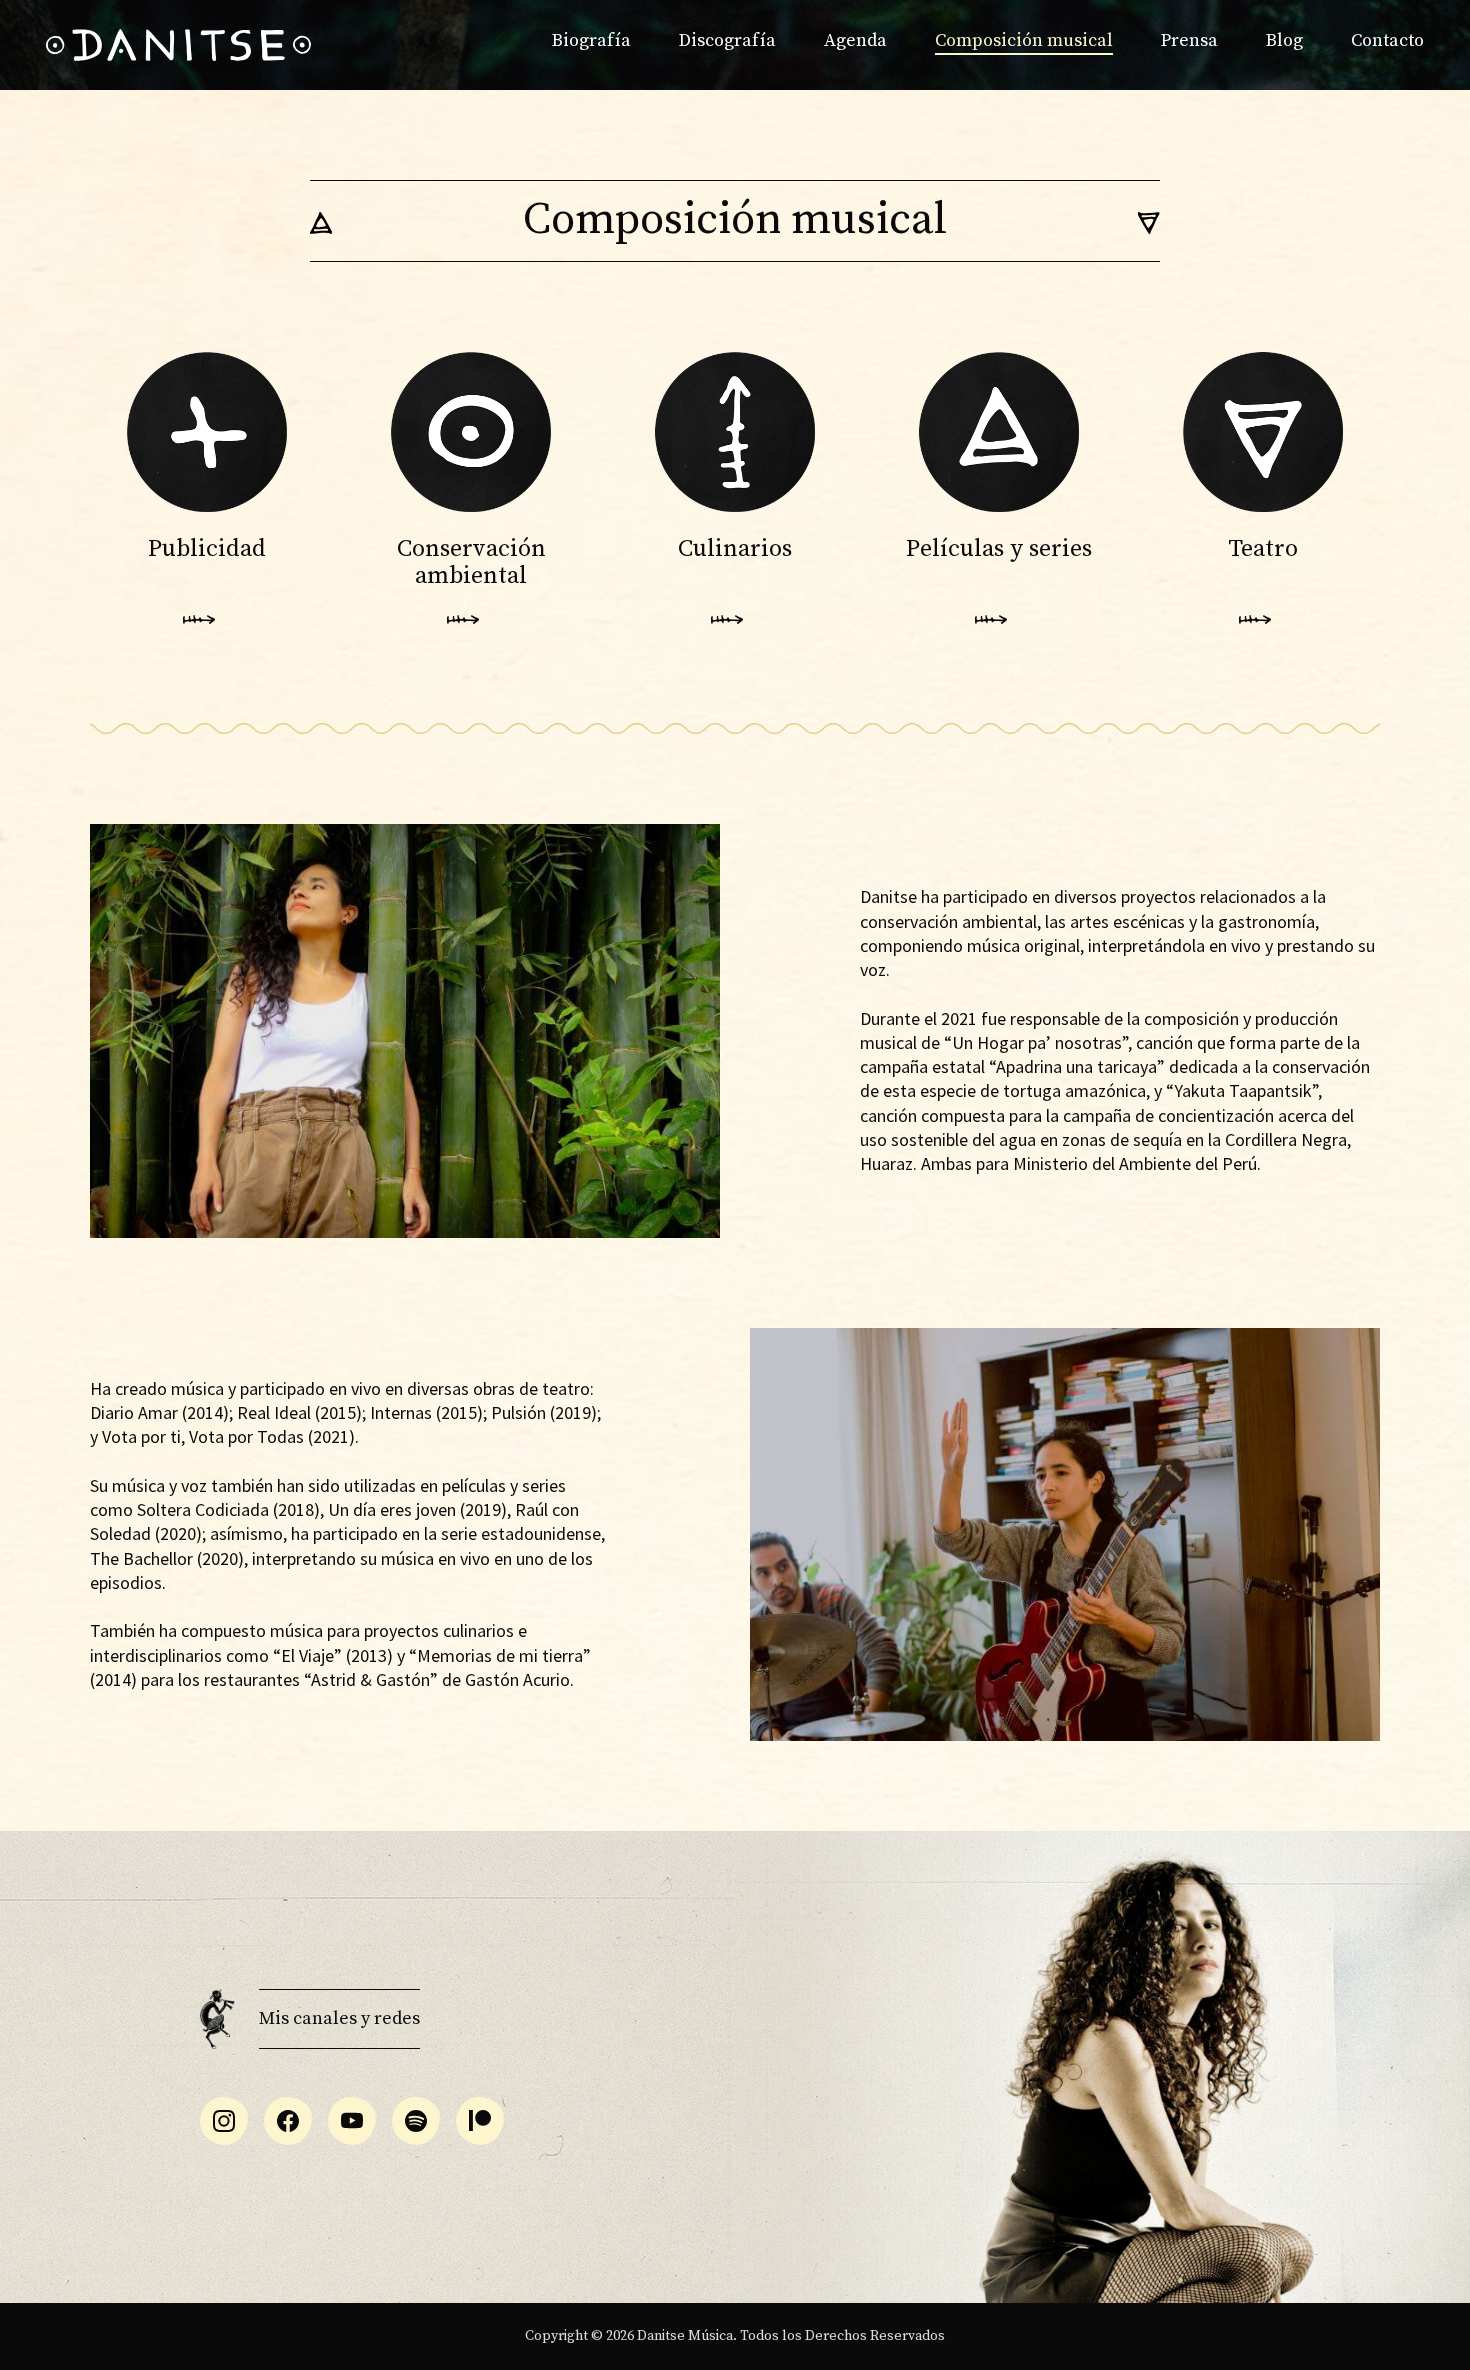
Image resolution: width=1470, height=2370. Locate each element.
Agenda (855, 40)
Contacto (1387, 40)
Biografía (591, 40)
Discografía (727, 40)
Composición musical (1024, 40)
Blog (1284, 40)
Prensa (1189, 40)
